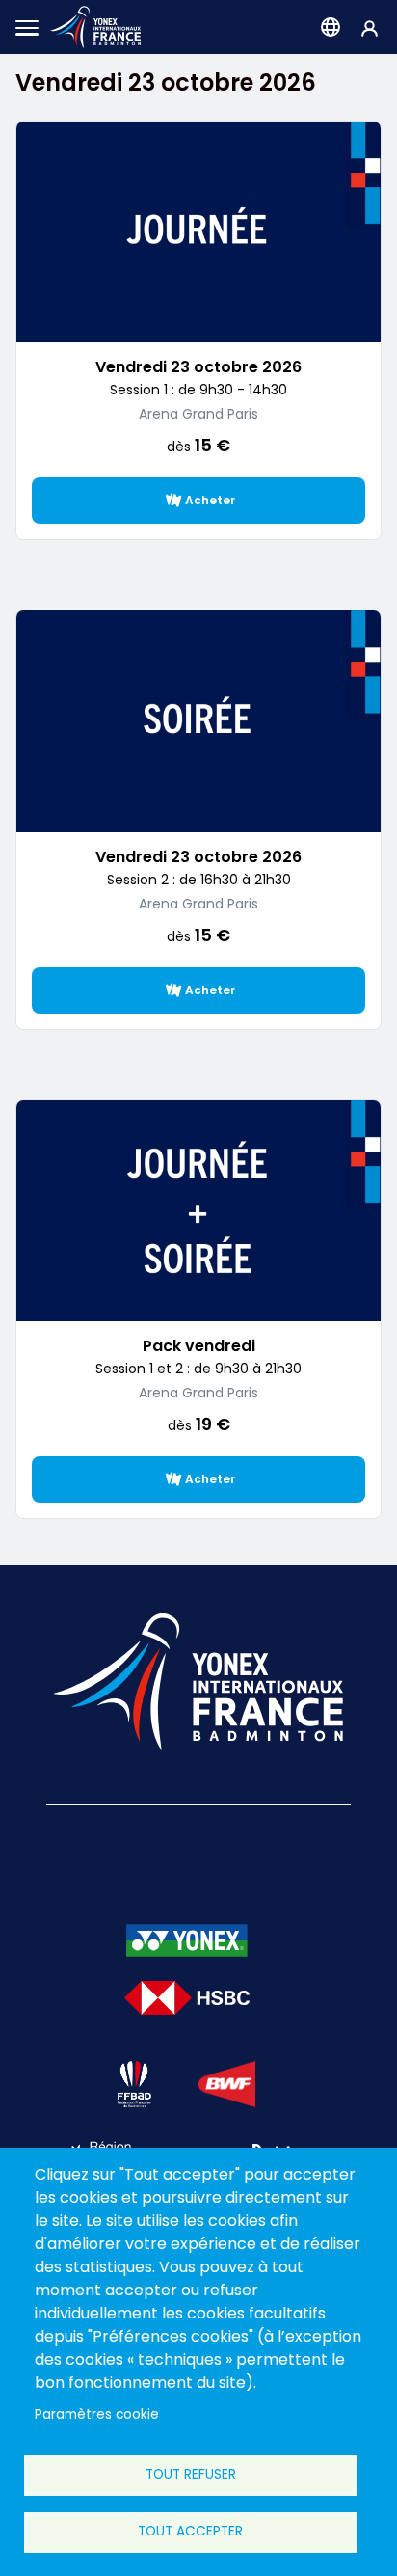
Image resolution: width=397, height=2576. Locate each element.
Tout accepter (190, 2531)
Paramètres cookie (97, 2414)
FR (331, 27)
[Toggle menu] (27, 27)
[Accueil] (95, 27)
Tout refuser (191, 2474)
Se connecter (370, 27)
